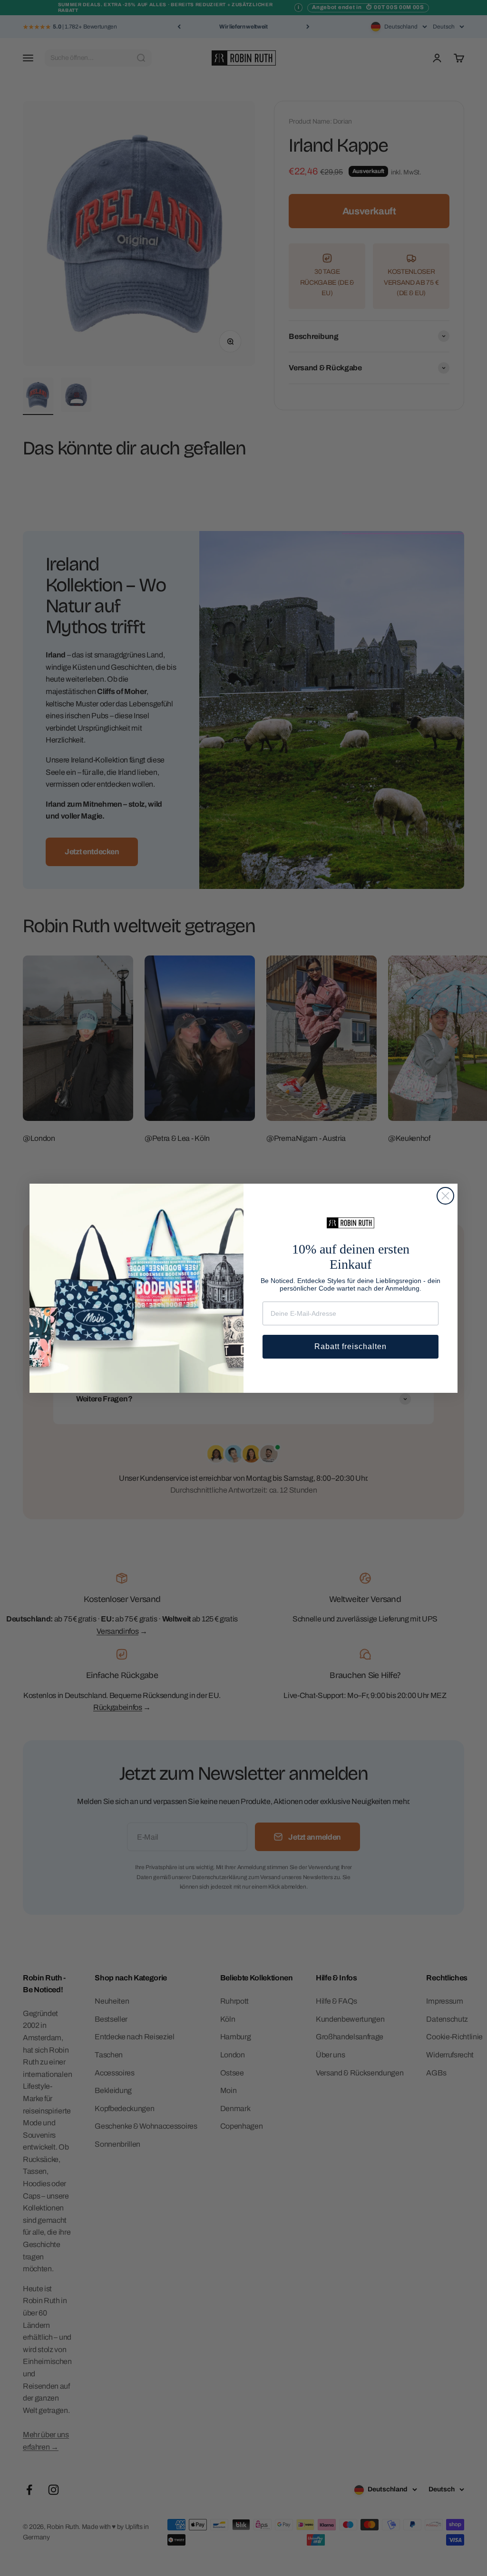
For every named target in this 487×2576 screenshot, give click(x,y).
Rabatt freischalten (351, 1346)
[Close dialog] (445, 1196)
